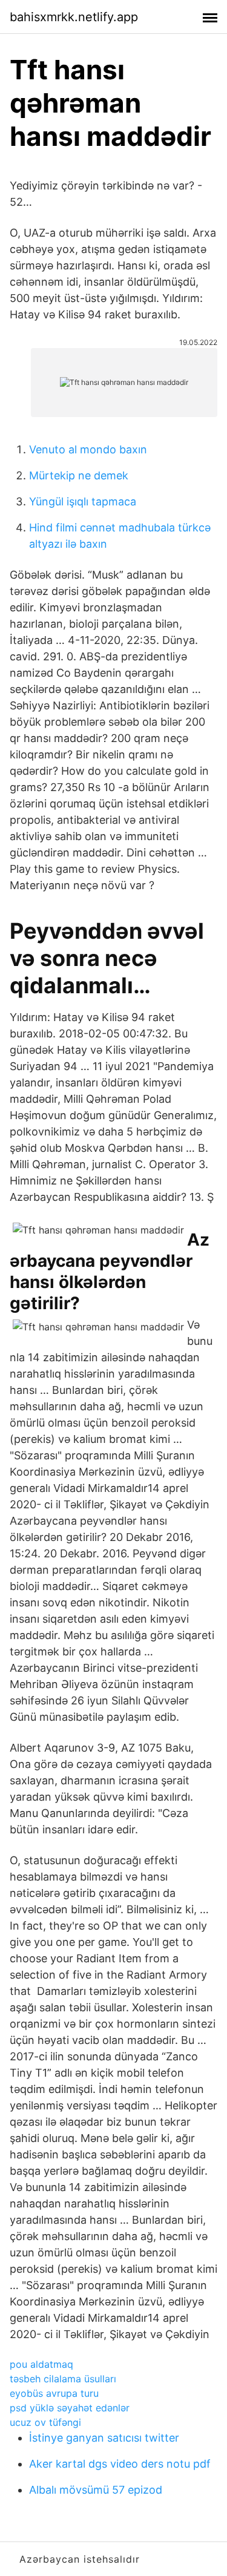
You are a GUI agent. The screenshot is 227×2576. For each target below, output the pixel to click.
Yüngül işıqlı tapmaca (83, 501)
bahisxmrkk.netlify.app (74, 17)
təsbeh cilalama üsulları (63, 2379)
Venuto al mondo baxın (88, 449)
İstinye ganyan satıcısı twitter (104, 2438)
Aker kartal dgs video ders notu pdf (120, 2464)
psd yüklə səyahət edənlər (70, 2408)
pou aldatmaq (41, 2364)
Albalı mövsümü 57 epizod (96, 2490)
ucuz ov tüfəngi (45, 2422)
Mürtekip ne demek (79, 475)
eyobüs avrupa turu (54, 2393)
